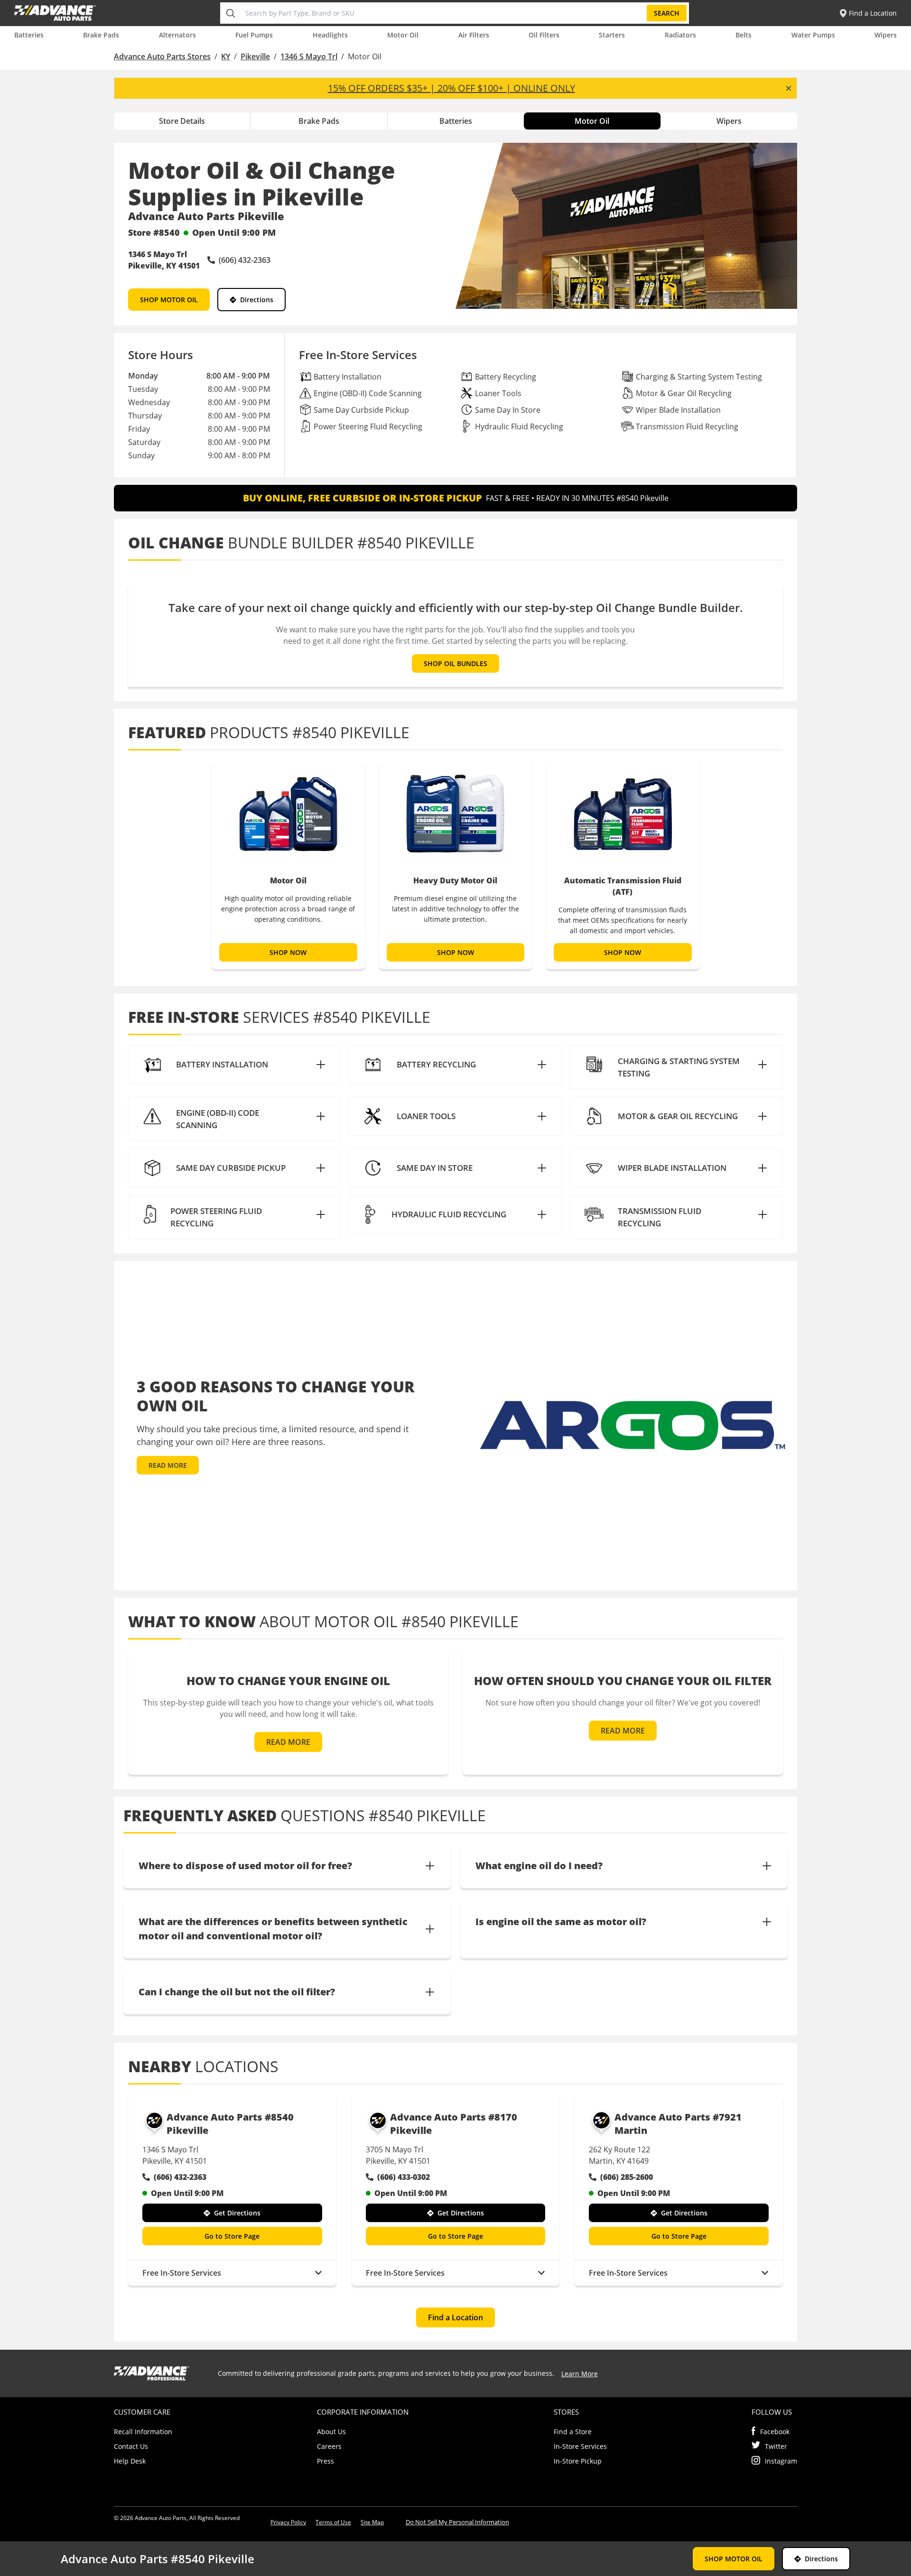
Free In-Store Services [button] (182, 2273)
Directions (257, 300)
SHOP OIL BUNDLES (455, 663)
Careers (329, 2446)
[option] (288, 865)
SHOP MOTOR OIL (169, 300)
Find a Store (573, 2432)
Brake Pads (101, 35)
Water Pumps (813, 35)
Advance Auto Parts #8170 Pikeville (454, 2124)
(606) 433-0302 (404, 2177)
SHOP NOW (288, 952)
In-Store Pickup (578, 2461)
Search (667, 13)
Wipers (886, 35)
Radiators (680, 35)
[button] (235, 1065)
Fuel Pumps (254, 35)
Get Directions (237, 2213)
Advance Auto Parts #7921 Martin (678, 2124)
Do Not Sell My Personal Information (457, 2522)
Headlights (330, 35)
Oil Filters (544, 35)
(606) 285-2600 (627, 2177)
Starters (612, 35)
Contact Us (131, 2446)
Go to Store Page (232, 2236)
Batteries (29, 35)
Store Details (182, 121)
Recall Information (143, 2432)
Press (325, 2461)
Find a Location (455, 2317)
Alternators (177, 35)
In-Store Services (580, 2446)
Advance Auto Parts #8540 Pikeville (230, 2124)
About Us (331, 2432)
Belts (744, 35)
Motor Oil (403, 35)
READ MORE (168, 1465)
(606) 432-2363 (180, 2177)
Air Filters (474, 35)
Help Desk (130, 2461)
